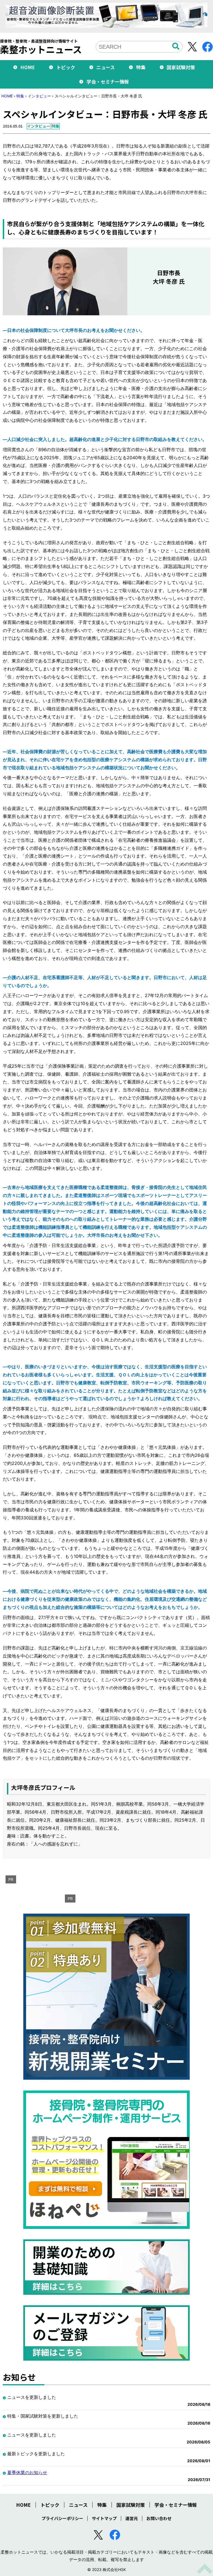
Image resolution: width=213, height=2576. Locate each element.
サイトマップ (104, 2518)
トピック (66, 67)
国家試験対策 (181, 67)
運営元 (132, 2518)
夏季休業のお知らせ (27, 2472)
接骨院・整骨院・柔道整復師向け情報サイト (41, 47)
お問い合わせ (159, 2518)
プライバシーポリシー (62, 2518)
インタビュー (39, 96)
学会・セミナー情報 (108, 82)
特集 (141, 67)
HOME (28, 67)
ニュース (106, 67)
